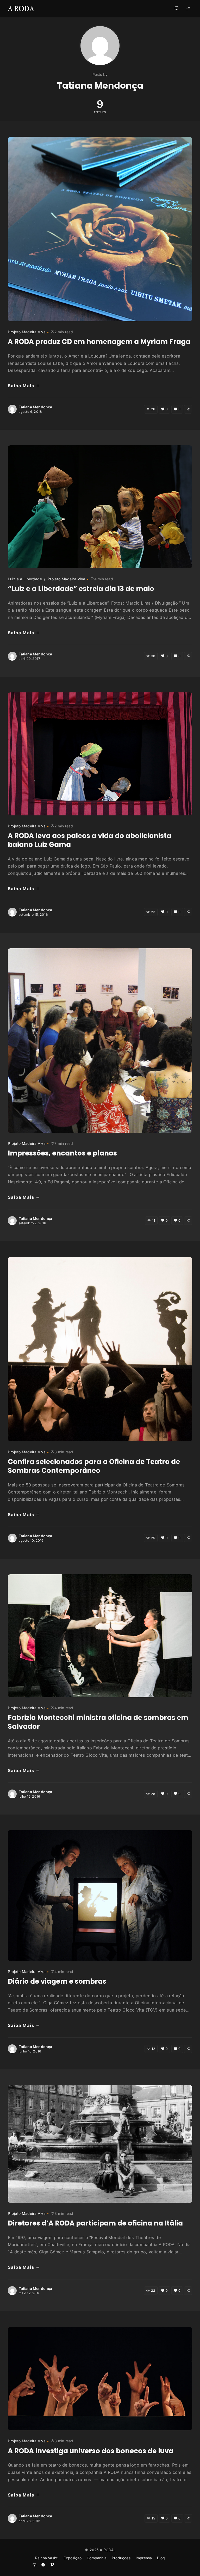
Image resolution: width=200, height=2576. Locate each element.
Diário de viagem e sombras (57, 1981)
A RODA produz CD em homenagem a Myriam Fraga (99, 342)
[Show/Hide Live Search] (177, 9)
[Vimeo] (52, 2565)
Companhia (97, 2558)
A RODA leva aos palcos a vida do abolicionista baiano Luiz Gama (90, 840)
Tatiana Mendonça (36, 407)
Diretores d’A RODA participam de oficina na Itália (95, 2223)
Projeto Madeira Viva (27, 332)
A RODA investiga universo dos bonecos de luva (91, 2451)
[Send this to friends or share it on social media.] (188, 409)
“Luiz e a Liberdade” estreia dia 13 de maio (81, 589)
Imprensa (144, 2558)
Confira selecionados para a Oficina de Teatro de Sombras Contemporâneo (94, 1466)
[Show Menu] (188, 8)
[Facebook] (43, 2565)
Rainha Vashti (47, 2558)
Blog (161, 2558)
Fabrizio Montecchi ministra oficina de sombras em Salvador (98, 1722)
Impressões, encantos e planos (62, 1153)
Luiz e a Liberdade (25, 579)
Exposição (73, 2558)
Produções (121, 2558)
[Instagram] (34, 2565)
